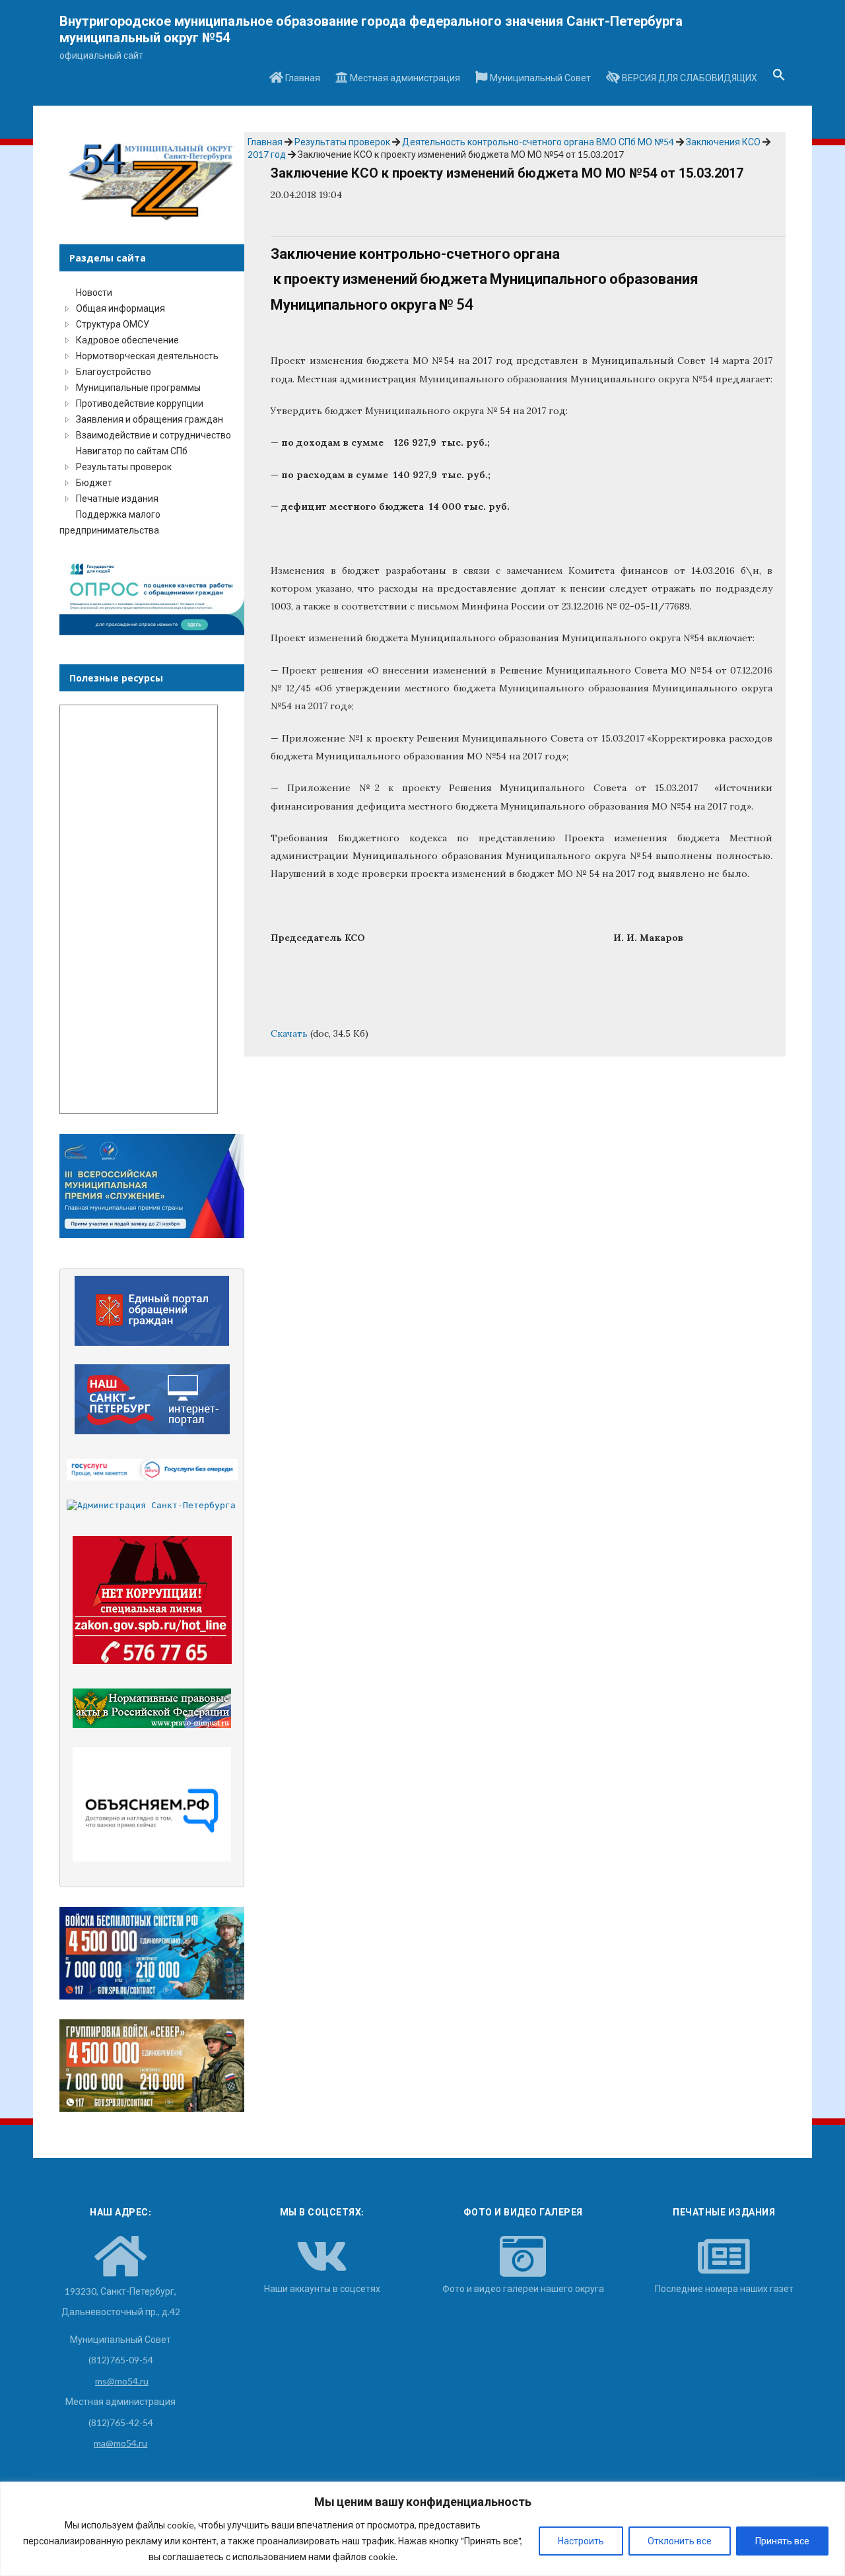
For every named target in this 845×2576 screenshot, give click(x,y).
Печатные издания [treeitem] (117, 498)
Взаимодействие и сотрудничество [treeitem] (153, 435)
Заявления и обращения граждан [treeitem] (150, 419)
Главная (302, 78)
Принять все (782, 2541)
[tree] (152, 411)
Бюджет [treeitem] (94, 482)
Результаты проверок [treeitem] (124, 467)
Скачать (289, 1033)
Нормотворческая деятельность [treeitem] (147, 356)
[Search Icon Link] (779, 79)
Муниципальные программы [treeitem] (138, 387)
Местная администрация (404, 78)
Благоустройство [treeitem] (114, 371)
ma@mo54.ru (120, 2443)
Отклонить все (680, 2541)
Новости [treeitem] (94, 292)
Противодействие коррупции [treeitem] (140, 403)
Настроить (581, 2541)
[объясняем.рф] (152, 1804)
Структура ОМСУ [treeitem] (113, 324)
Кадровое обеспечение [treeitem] (127, 340)
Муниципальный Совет (539, 78)
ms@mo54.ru (122, 2381)
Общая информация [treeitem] (120, 308)
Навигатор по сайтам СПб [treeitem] (132, 451)
